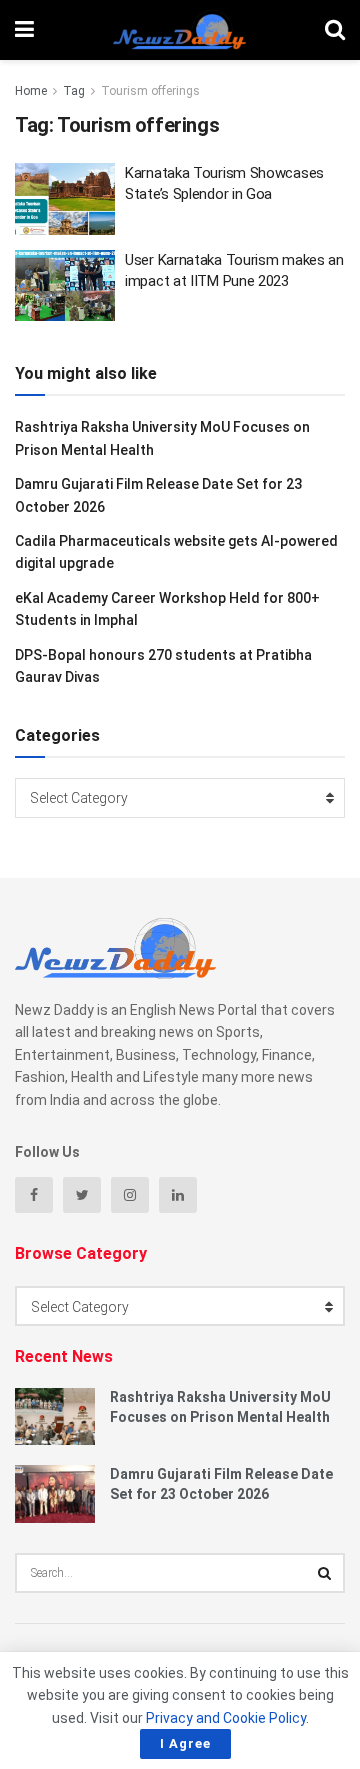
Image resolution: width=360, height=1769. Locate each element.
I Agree (185, 1743)
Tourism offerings (150, 91)
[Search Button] (325, 1573)
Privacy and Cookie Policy (226, 1718)
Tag (74, 91)
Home (31, 91)
